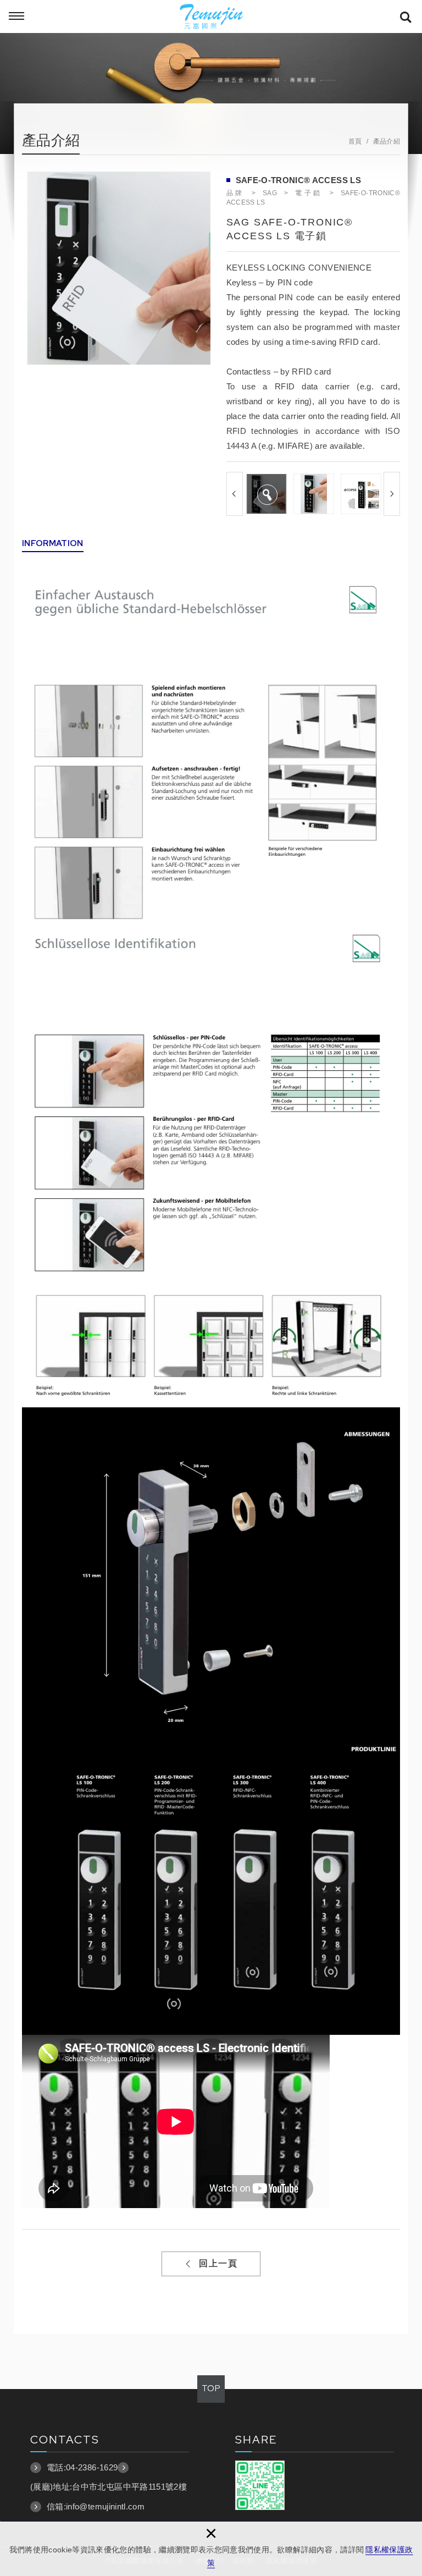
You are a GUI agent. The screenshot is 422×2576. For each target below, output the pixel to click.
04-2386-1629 (92, 2467)
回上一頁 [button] (218, 2263)
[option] (118, 268)
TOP (211, 2388)
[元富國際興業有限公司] (211, 16)
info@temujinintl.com (105, 2506)
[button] (235, 494)
